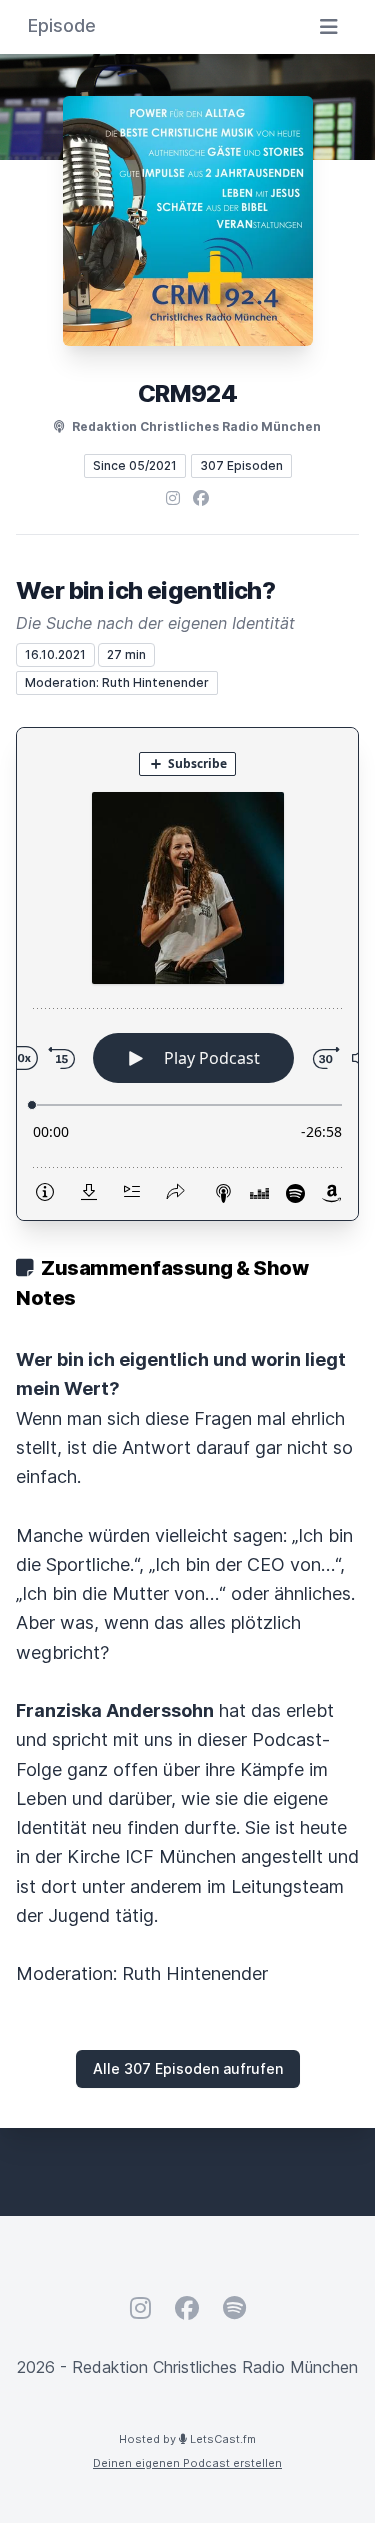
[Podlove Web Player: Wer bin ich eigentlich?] (187, 974)
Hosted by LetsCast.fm (187, 2439)
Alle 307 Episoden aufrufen (188, 2068)
